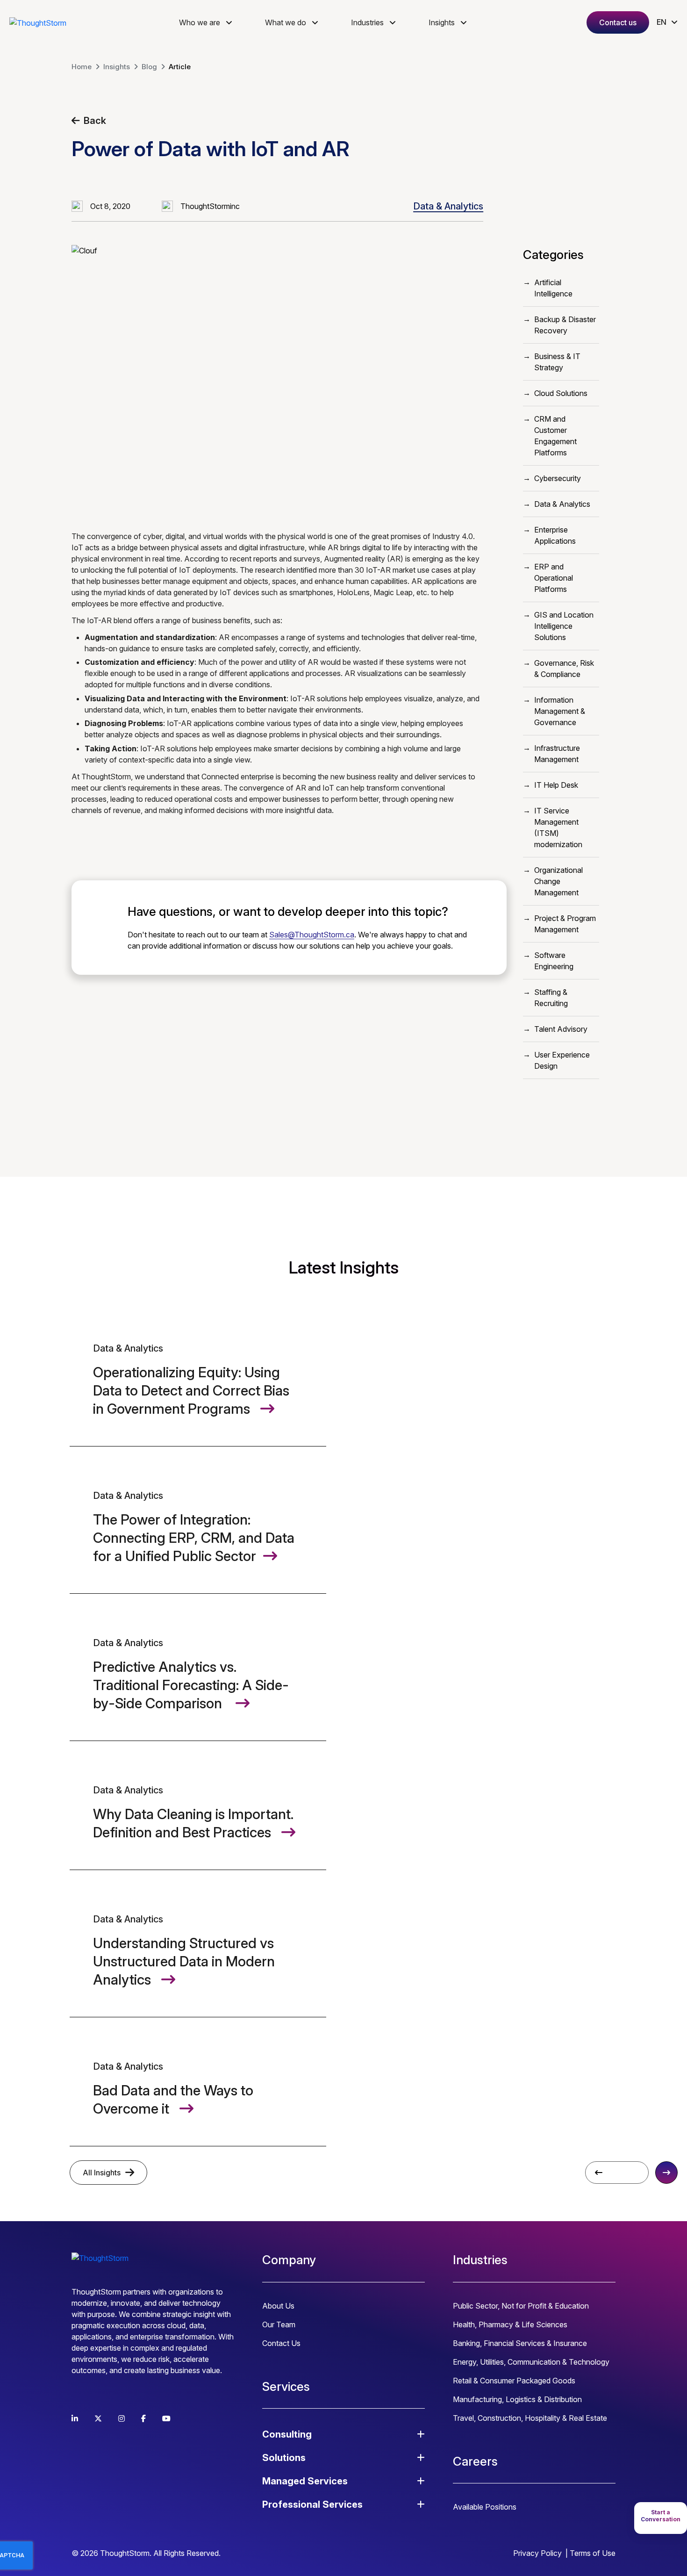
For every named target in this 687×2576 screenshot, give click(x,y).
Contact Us (281, 2343)
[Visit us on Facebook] (143, 2418)
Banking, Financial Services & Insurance (520, 2343)
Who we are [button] (200, 22)
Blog (149, 67)
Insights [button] (442, 22)
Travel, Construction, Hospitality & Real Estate (530, 2418)
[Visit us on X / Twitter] (98, 2418)
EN (662, 22)
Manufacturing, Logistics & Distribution (517, 2399)
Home (82, 67)
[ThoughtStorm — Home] (38, 22)
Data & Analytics (448, 206)
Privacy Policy (537, 2553)
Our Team (279, 2324)
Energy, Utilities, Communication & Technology (531, 2362)
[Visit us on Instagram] (122, 2418)
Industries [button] (367, 22)
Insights (117, 67)
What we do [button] (286, 22)
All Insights (102, 2173)
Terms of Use (593, 2553)
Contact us (618, 22)
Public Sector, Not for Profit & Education (521, 2306)
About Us (278, 2306)
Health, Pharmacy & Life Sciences (510, 2324)
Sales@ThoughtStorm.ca (312, 935)
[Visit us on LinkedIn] (75, 2418)
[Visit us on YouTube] (166, 2418)
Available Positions (485, 2507)
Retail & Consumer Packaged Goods (514, 2381)
